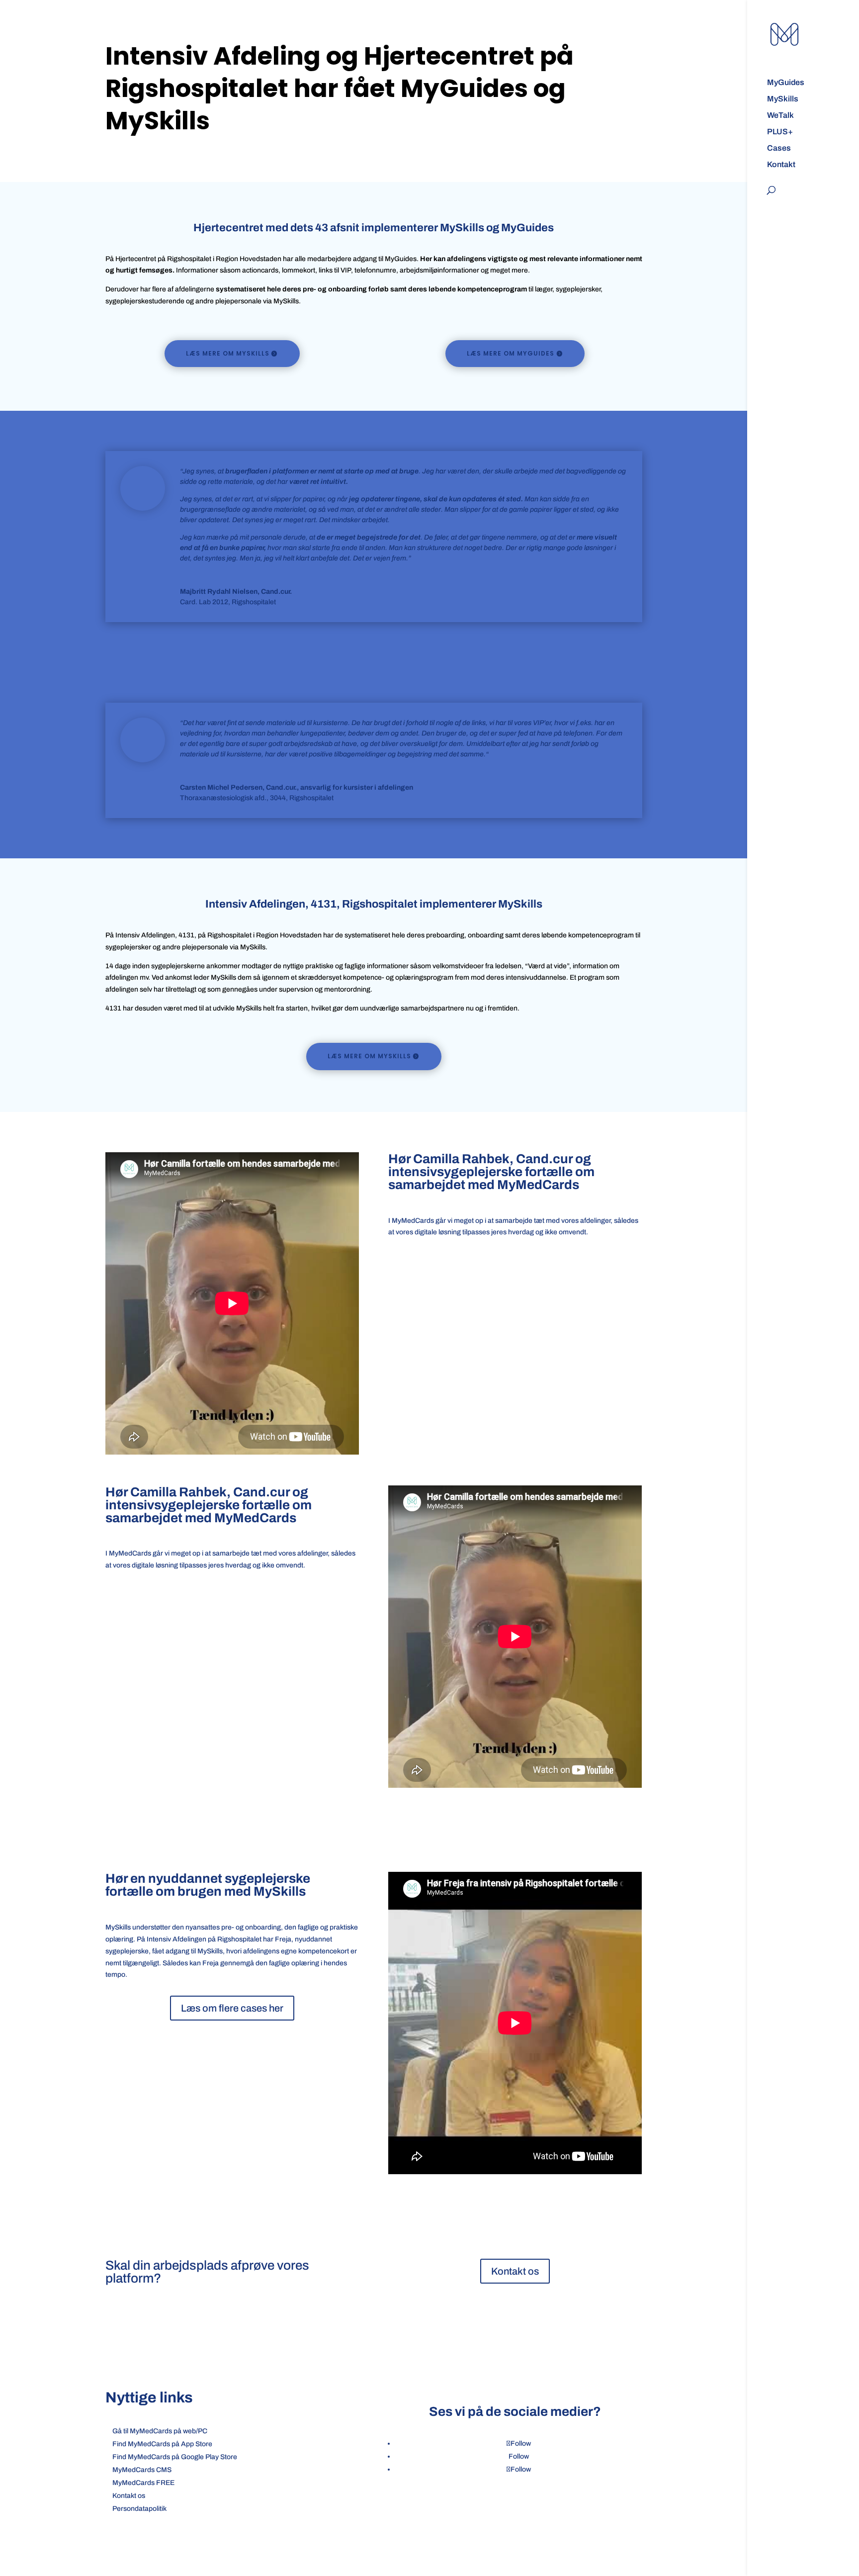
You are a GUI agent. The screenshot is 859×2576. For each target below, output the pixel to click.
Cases (779, 148)
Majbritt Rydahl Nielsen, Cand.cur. (236, 592)
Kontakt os (515, 2271)
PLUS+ (780, 132)
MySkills (783, 99)
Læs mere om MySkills (228, 353)
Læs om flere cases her (232, 2008)
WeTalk (780, 116)
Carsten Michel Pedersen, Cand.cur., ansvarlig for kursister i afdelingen (297, 787)
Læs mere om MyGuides (511, 353)
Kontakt (781, 165)
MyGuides (786, 83)
